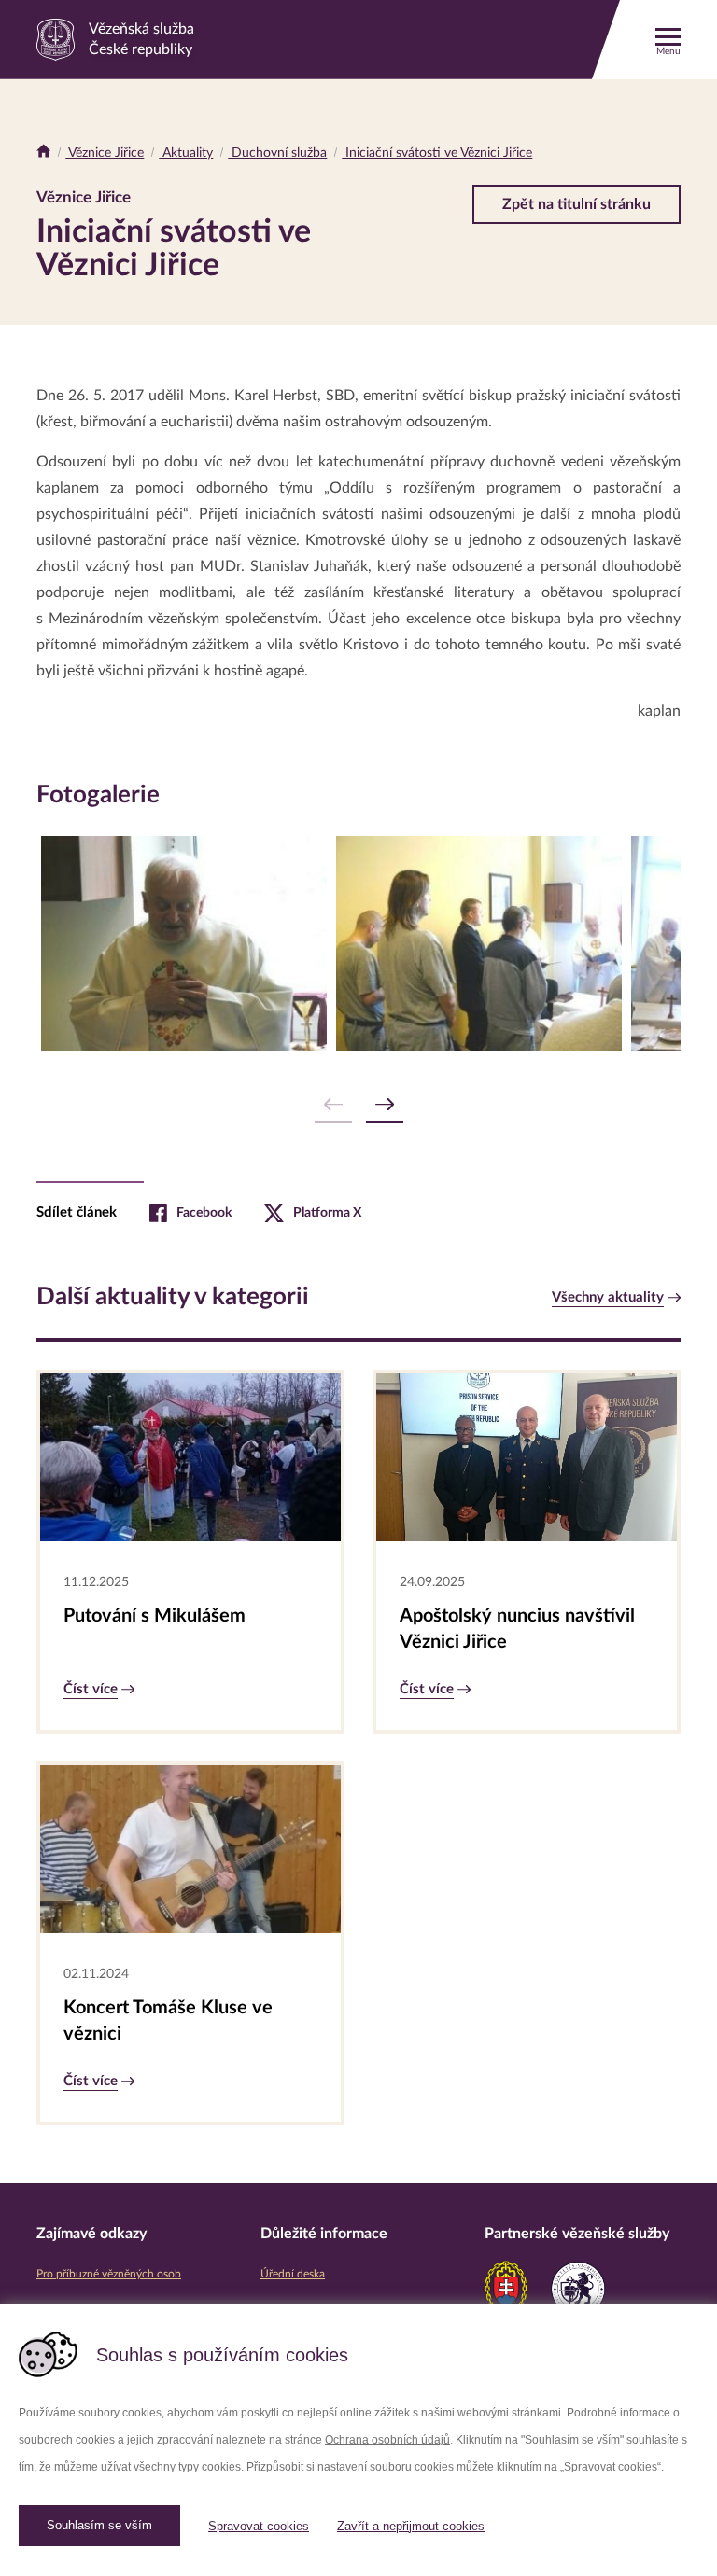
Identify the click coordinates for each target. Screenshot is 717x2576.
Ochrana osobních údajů (387, 2440)
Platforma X (327, 1213)
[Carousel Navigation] (358, 1105)
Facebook (204, 1213)
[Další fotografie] (385, 1105)
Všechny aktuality (608, 1297)
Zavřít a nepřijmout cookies (411, 2526)
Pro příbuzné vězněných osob (109, 2274)
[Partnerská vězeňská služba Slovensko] (506, 2289)
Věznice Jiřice (105, 153)
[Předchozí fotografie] (333, 1105)
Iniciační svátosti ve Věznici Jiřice (437, 153)
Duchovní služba (277, 153)
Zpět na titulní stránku (576, 204)
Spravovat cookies (259, 2526)
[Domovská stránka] (43, 153)
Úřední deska (293, 2274)
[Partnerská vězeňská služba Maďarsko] (578, 2289)
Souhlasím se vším (99, 2525)
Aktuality (186, 153)
